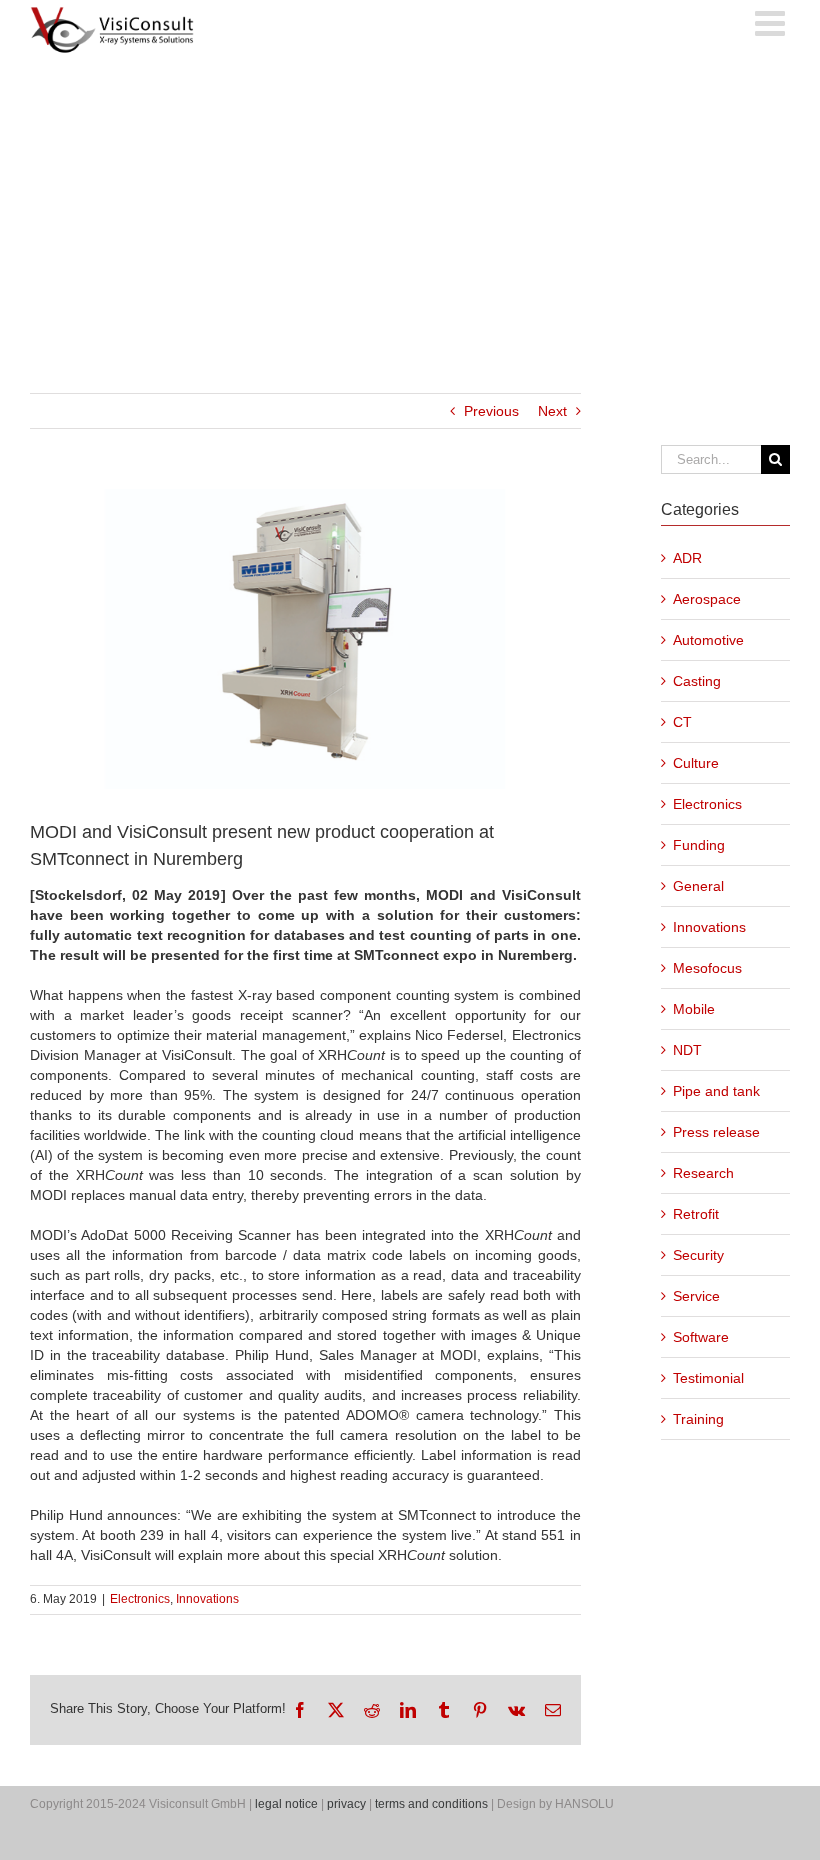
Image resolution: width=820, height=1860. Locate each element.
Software (701, 1337)
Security (698, 1255)
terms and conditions (431, 1804)
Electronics (140, 1599)
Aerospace (707, 599)
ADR (687, 558)
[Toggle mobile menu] (772, 22)
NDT (687, 1050)
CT (682, 722)
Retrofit (696, 1214)
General (698, 886)
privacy (346, 1804)
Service (696, 1296)
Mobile (694, 1009)
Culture (696, 763)
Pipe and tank (716, 1091)
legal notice (286, 1804)
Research (703, 1173)
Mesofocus (707, 968)
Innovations (207, 1599)
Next (552, 411)
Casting (697, 681)
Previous (491, 411)
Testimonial (708, 1378)
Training (698, 1419)
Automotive (708, 640)
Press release (716, 1132)
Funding (699, 845)
